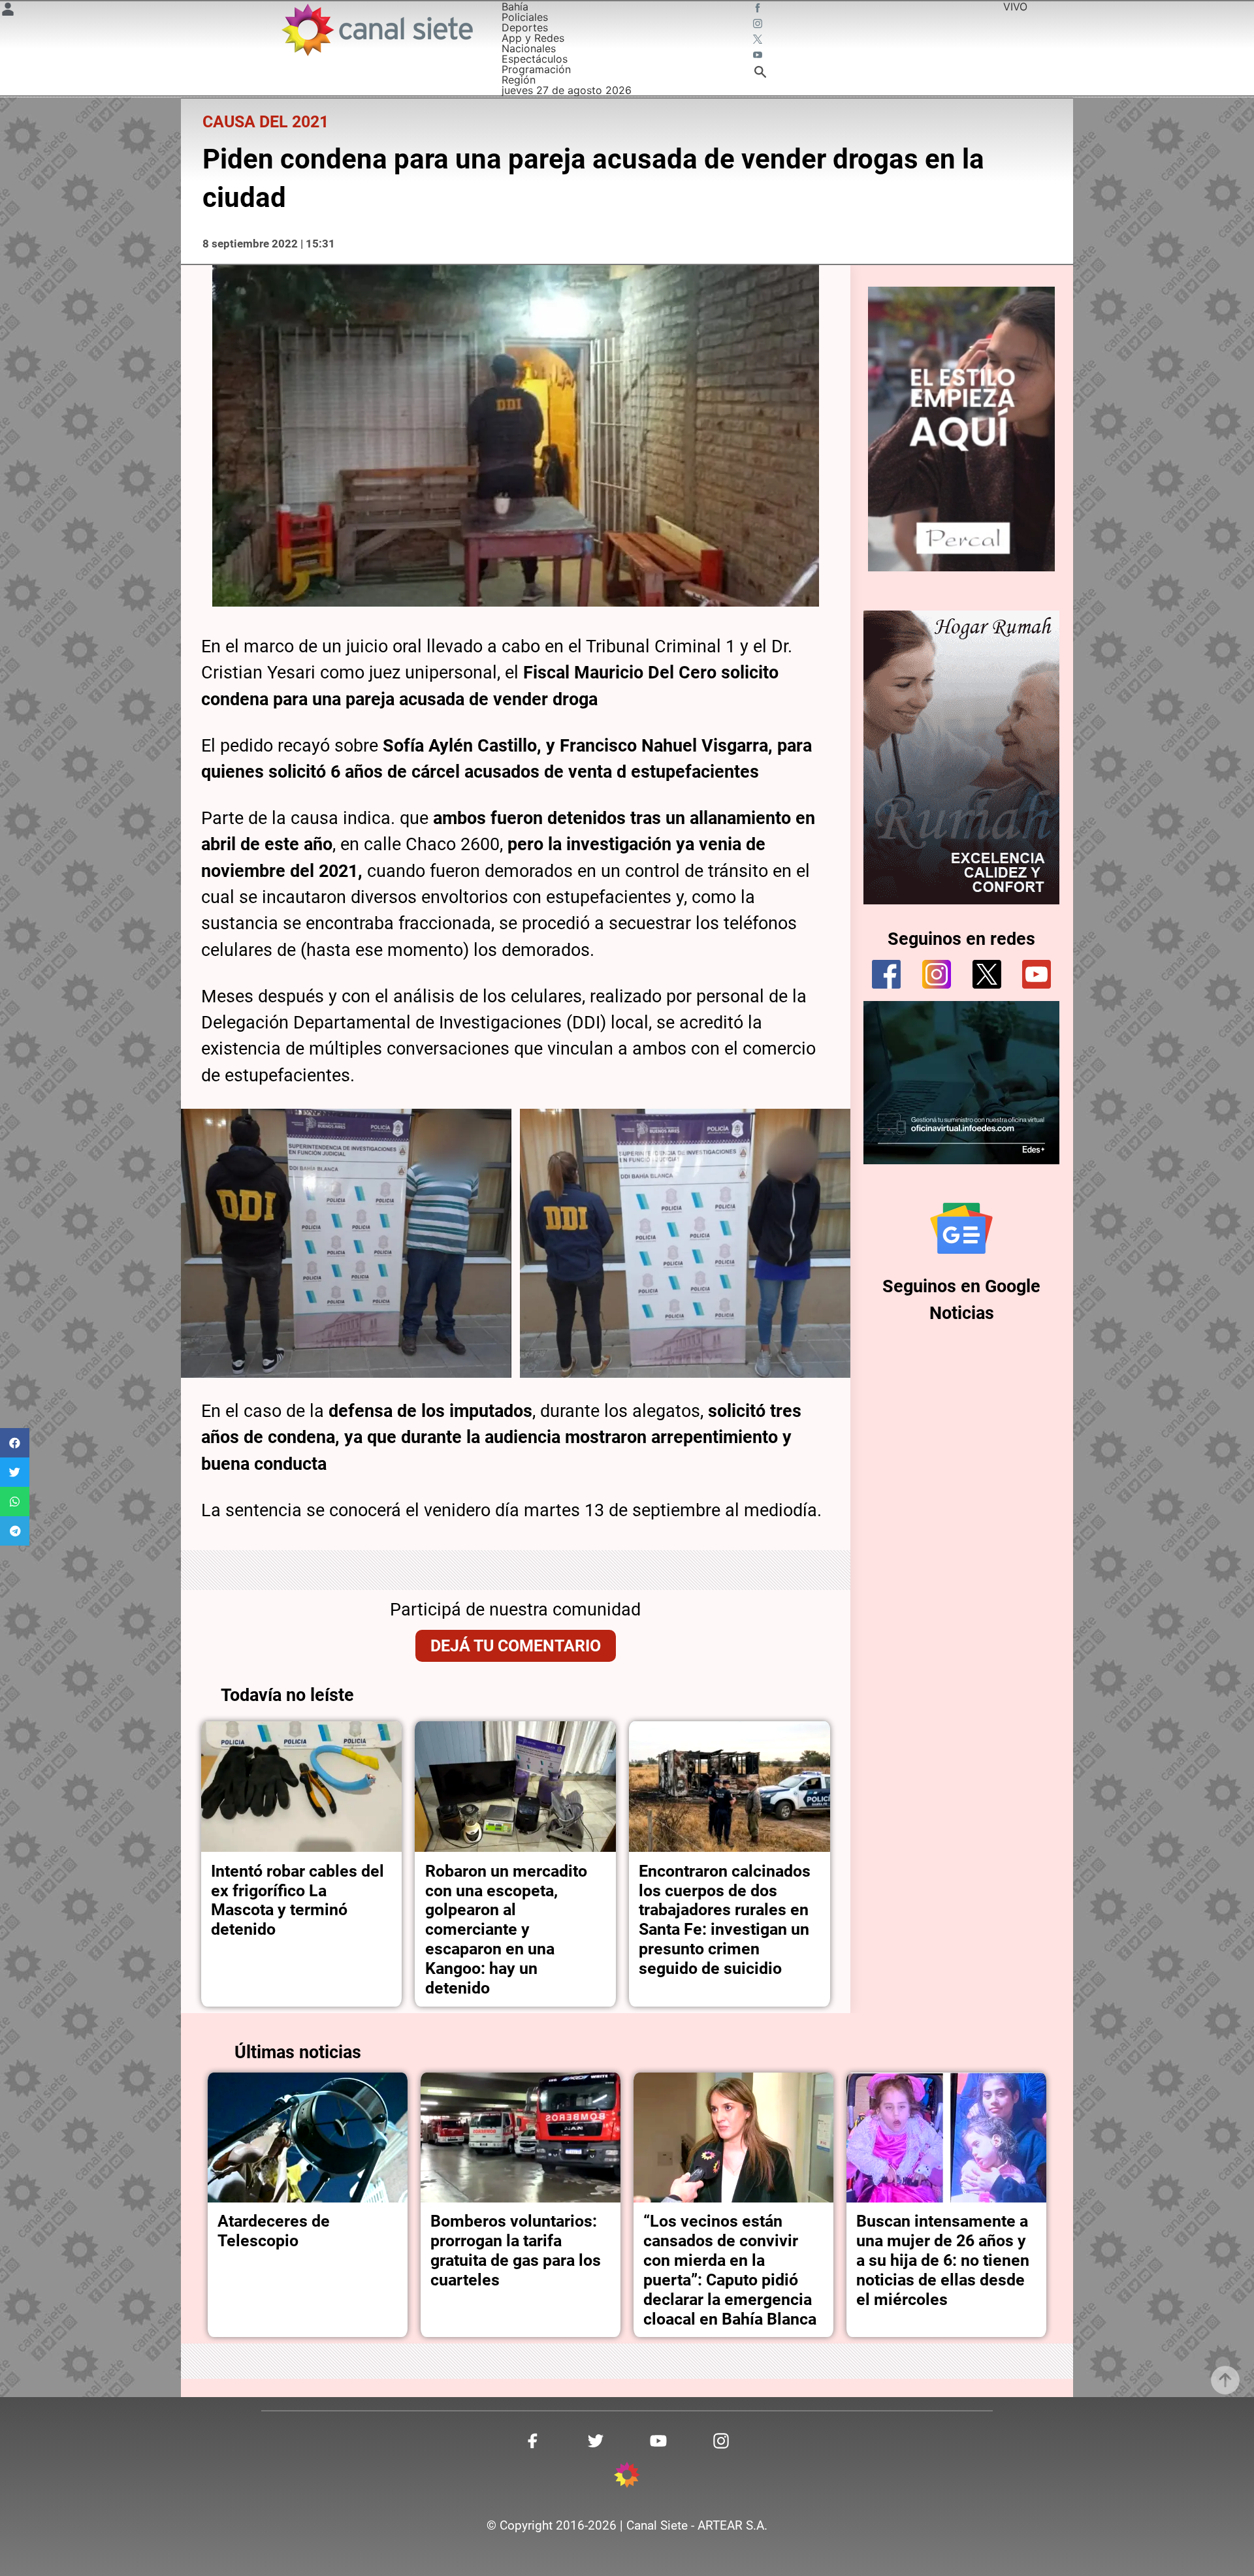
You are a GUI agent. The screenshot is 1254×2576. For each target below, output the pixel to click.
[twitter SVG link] (759, 40)
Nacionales (529, 48)
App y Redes (533, 38)
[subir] (1225, 2380)
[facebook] (886, 974)
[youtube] (1037, 974)
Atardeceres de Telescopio (274, 2231)
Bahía (515, 7)
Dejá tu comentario (516, 1646)
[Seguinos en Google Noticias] (961, 1228)
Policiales (525, 17)
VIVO (1015, 7)
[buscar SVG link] (760, 74)
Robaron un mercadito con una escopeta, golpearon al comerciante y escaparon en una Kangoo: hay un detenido (506, 1930)
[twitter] (987, 974)
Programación (536, 69)
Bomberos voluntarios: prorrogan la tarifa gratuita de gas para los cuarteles (516, 2250)
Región (519, 80)
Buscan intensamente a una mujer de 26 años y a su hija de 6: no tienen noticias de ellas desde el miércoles (943, 2260)
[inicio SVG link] (627, 2477)
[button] (15, 1443)
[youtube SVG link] (759, 56)
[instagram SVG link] (759, 25)
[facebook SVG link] (759, 9)
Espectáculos (535, 59)
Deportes (525, 27)
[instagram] (937, 974)
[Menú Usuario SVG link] (8, 11)
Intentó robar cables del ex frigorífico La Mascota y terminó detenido (297, 1900)
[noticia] (302, 1787)
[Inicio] (377, 30)
